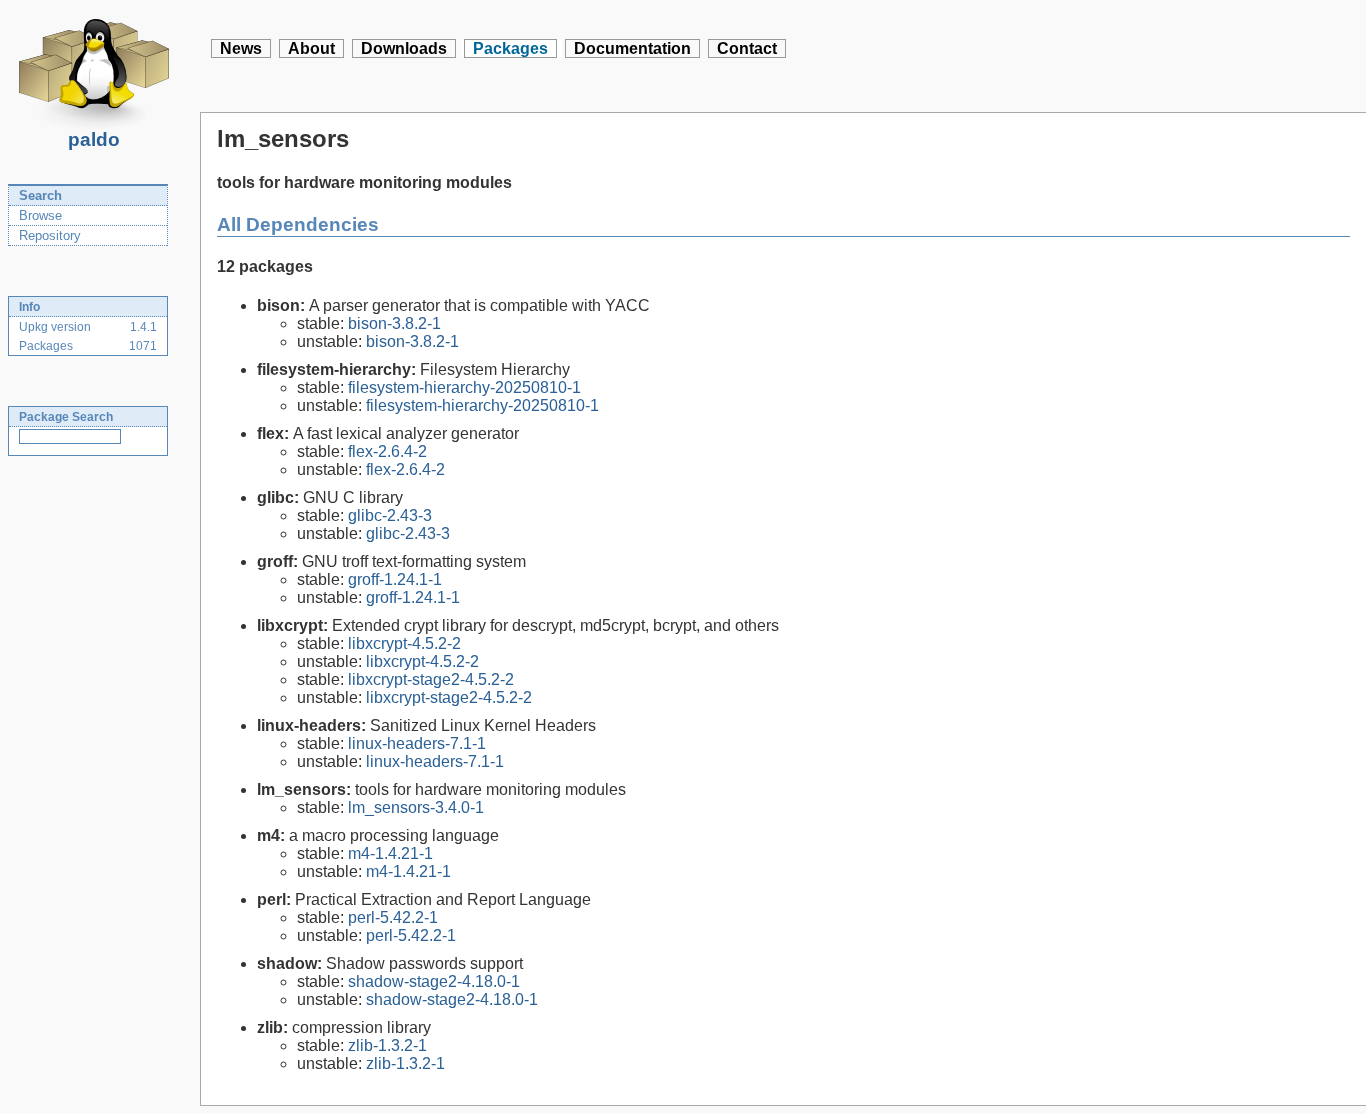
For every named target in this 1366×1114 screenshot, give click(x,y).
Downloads (404, 48)
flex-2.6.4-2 (387, 451)
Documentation (632, 48)
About (311, 48)
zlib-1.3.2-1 (387, 1045)
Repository (50, 235)
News (241, 48)
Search (40, 195)
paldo (94, 139)
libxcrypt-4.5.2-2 (404, 643)
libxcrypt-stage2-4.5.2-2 (431, 679)
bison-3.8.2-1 (394, 323)
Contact (747, 48)
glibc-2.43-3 (390, 515)
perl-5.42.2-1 (393, 917)
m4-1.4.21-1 (390, 853)
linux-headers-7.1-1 (417, 743)
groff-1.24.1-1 (395, 579)
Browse (40, 215)
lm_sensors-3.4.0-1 (416, 807)
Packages (510, 48)
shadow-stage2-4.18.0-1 (434, 981)
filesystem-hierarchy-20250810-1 (464, 387)
